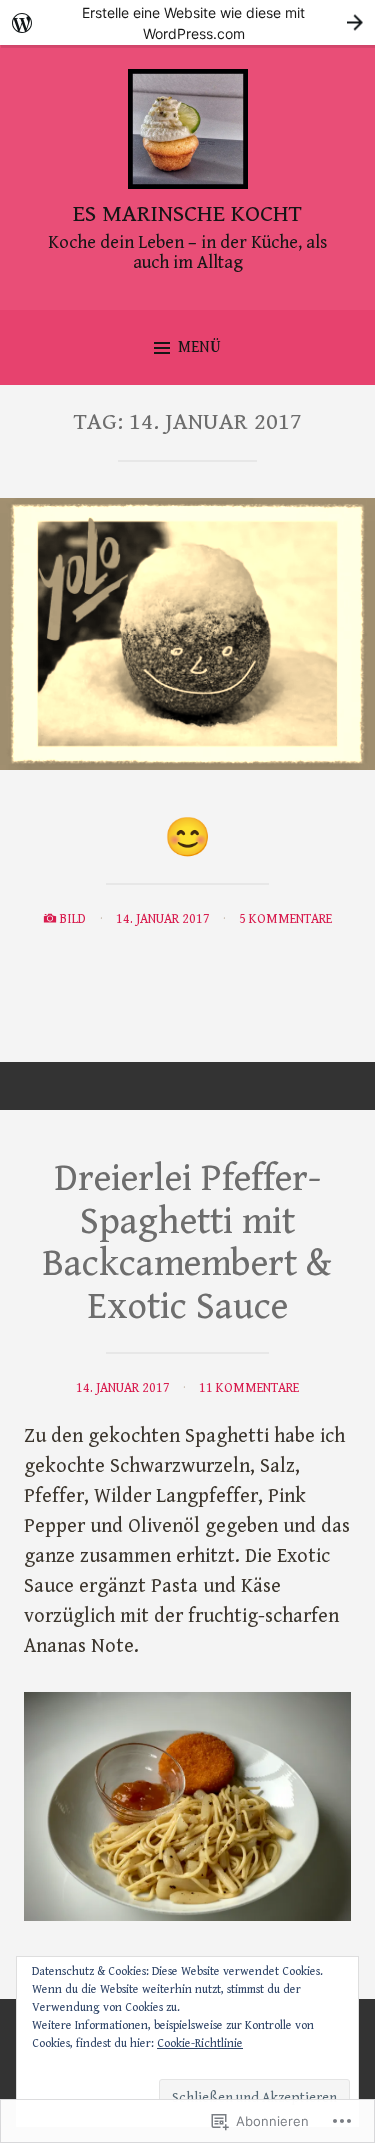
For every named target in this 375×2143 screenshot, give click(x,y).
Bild (73, 919)
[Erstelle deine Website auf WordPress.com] (187, 22)
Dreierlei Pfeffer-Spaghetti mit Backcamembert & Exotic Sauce (187, 1243)
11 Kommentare (249, 1388)
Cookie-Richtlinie (200, 2043)
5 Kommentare (285, 919)
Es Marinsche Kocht (187, 214)
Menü (199, 347)
